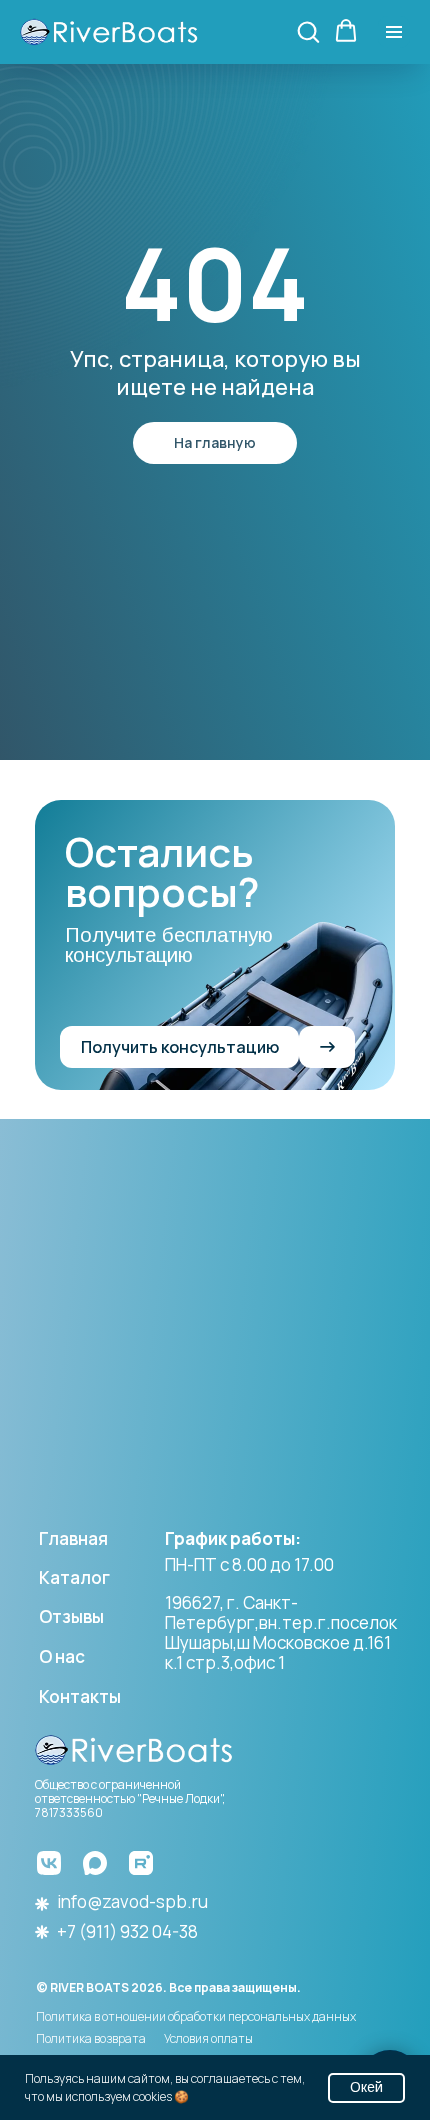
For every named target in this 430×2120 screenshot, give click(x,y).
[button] (308, 31)
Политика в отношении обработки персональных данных (196, 2016)
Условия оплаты (208, 2038)
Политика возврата (91, 2038)
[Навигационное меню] (394, 32)
